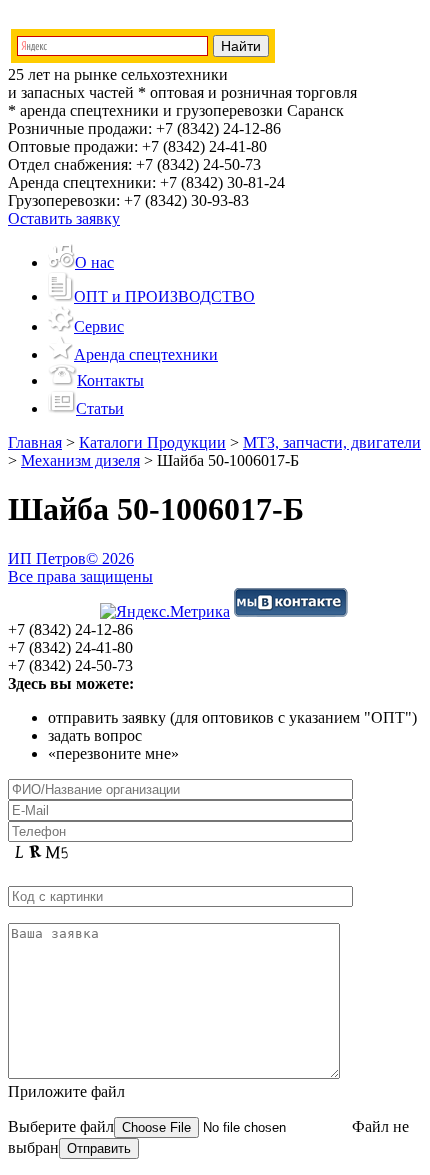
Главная (35, 442)
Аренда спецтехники (146, 354)
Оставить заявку (64, 218)
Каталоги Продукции (152, 442)
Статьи (100, 408)
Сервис (99, 326)
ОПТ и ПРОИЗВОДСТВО (164, 296)
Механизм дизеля (80, 460)
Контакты (110, 380)
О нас (94, 262)
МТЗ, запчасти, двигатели (332, 442)
